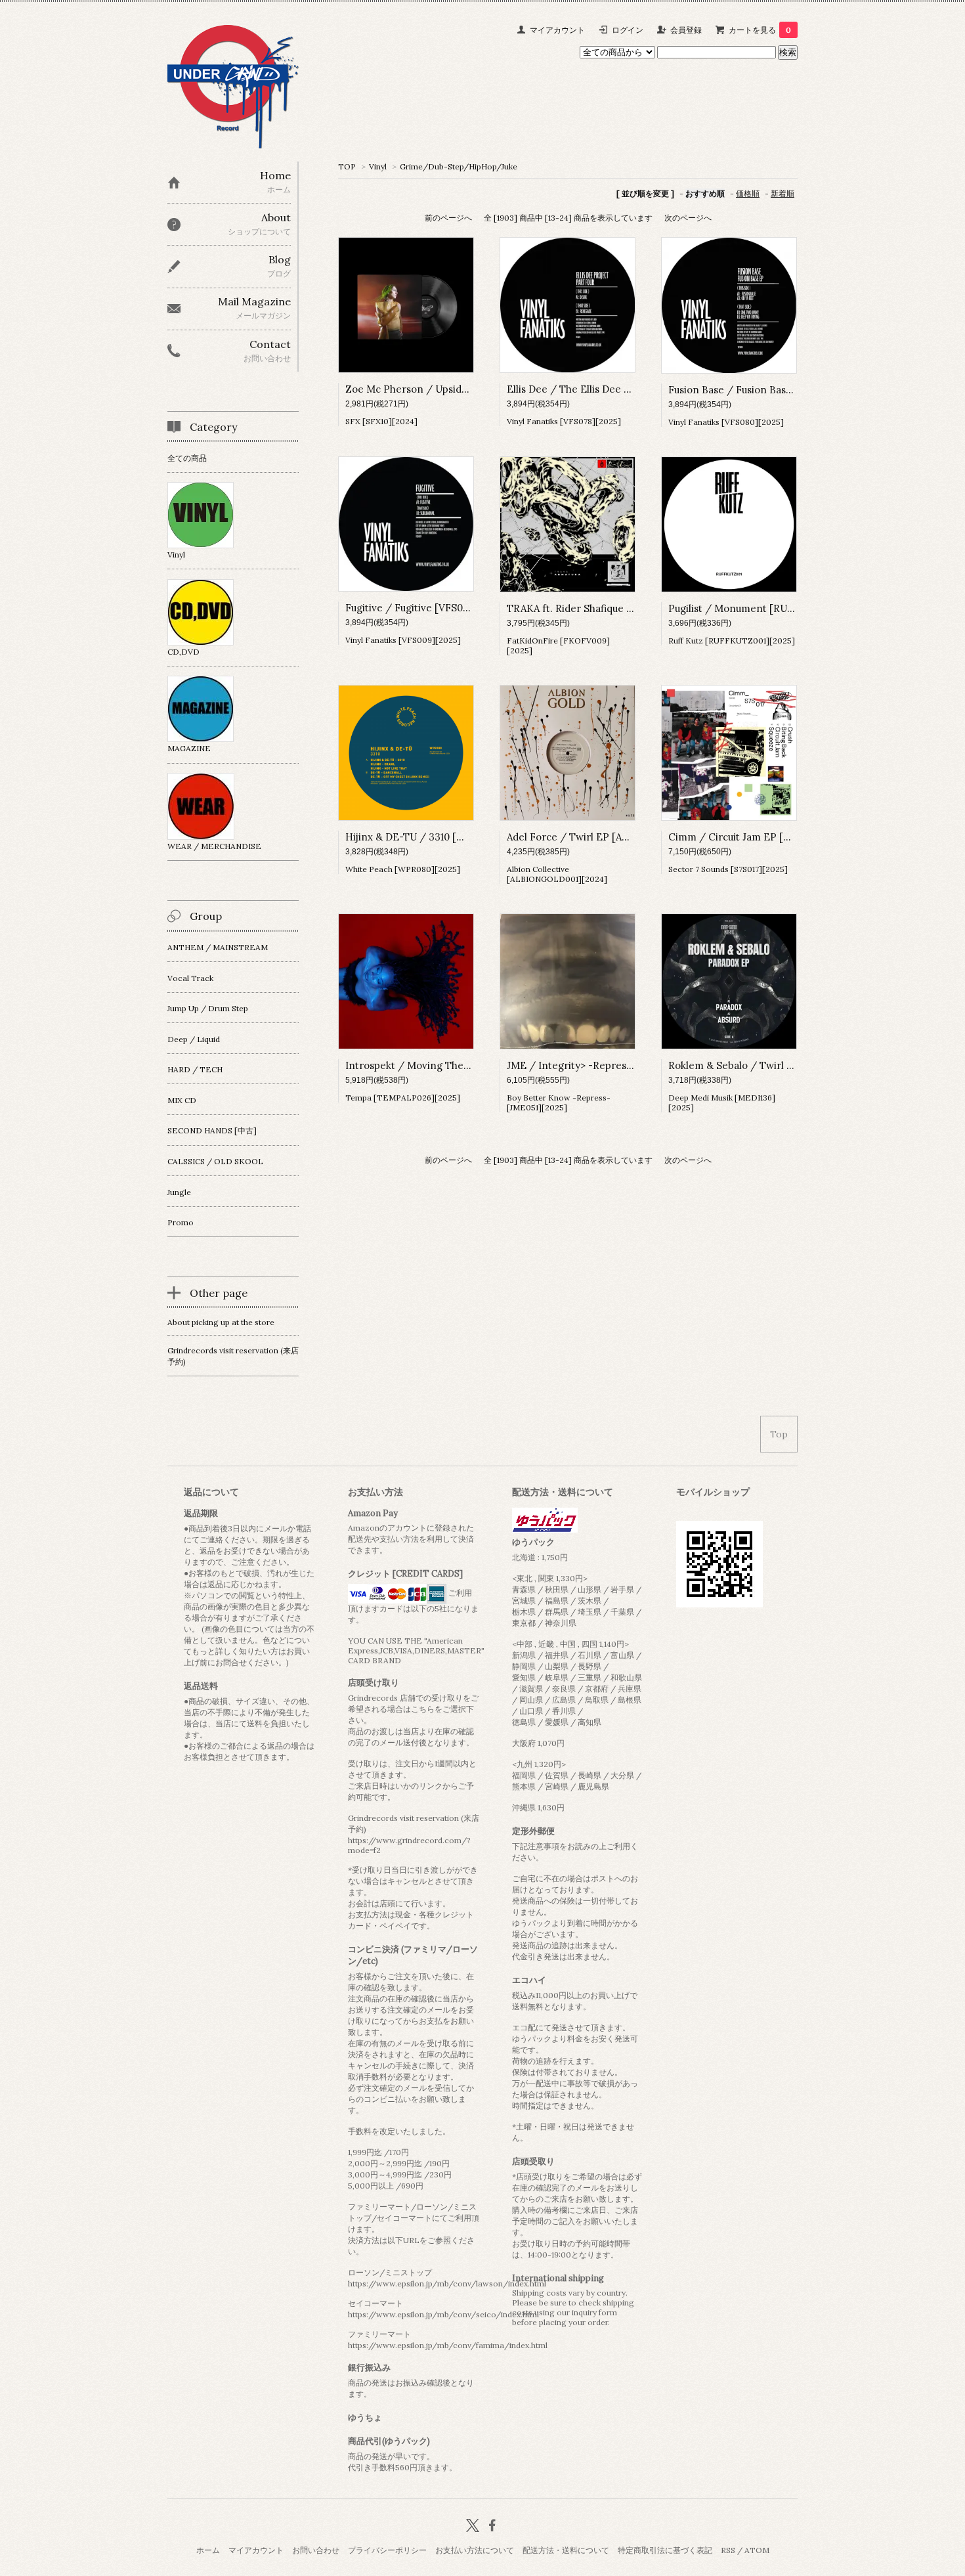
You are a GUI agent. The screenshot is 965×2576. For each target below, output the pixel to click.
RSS (728, 2550)
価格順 (748, 193)
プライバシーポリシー (387, 2550)
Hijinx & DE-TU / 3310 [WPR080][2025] (438, 837)
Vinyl (378, 166)
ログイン (628, 30)
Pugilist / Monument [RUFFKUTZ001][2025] (772, 608)
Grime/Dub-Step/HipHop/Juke (459, 166)
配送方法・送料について (566, 2550)
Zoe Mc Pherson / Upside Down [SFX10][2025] (455, 389)
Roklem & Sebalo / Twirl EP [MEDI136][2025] (775, 1065)
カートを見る (760, 30)
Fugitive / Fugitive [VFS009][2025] (427, 608)
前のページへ (448, 218)
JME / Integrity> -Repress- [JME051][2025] (608, 1065)
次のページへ (688, 218)
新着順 (783, 193)
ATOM (757, 2550)
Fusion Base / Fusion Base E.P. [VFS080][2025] (778, 390)
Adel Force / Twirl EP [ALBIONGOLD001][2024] (620, 837)
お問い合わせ (316, 2550)
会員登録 (686, 30)
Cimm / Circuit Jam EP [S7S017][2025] (758, 837)
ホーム (208, 2550)
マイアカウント (557, 30)
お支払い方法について (475, 2550)
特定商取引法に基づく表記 (665, 2550)
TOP (347, 166)
